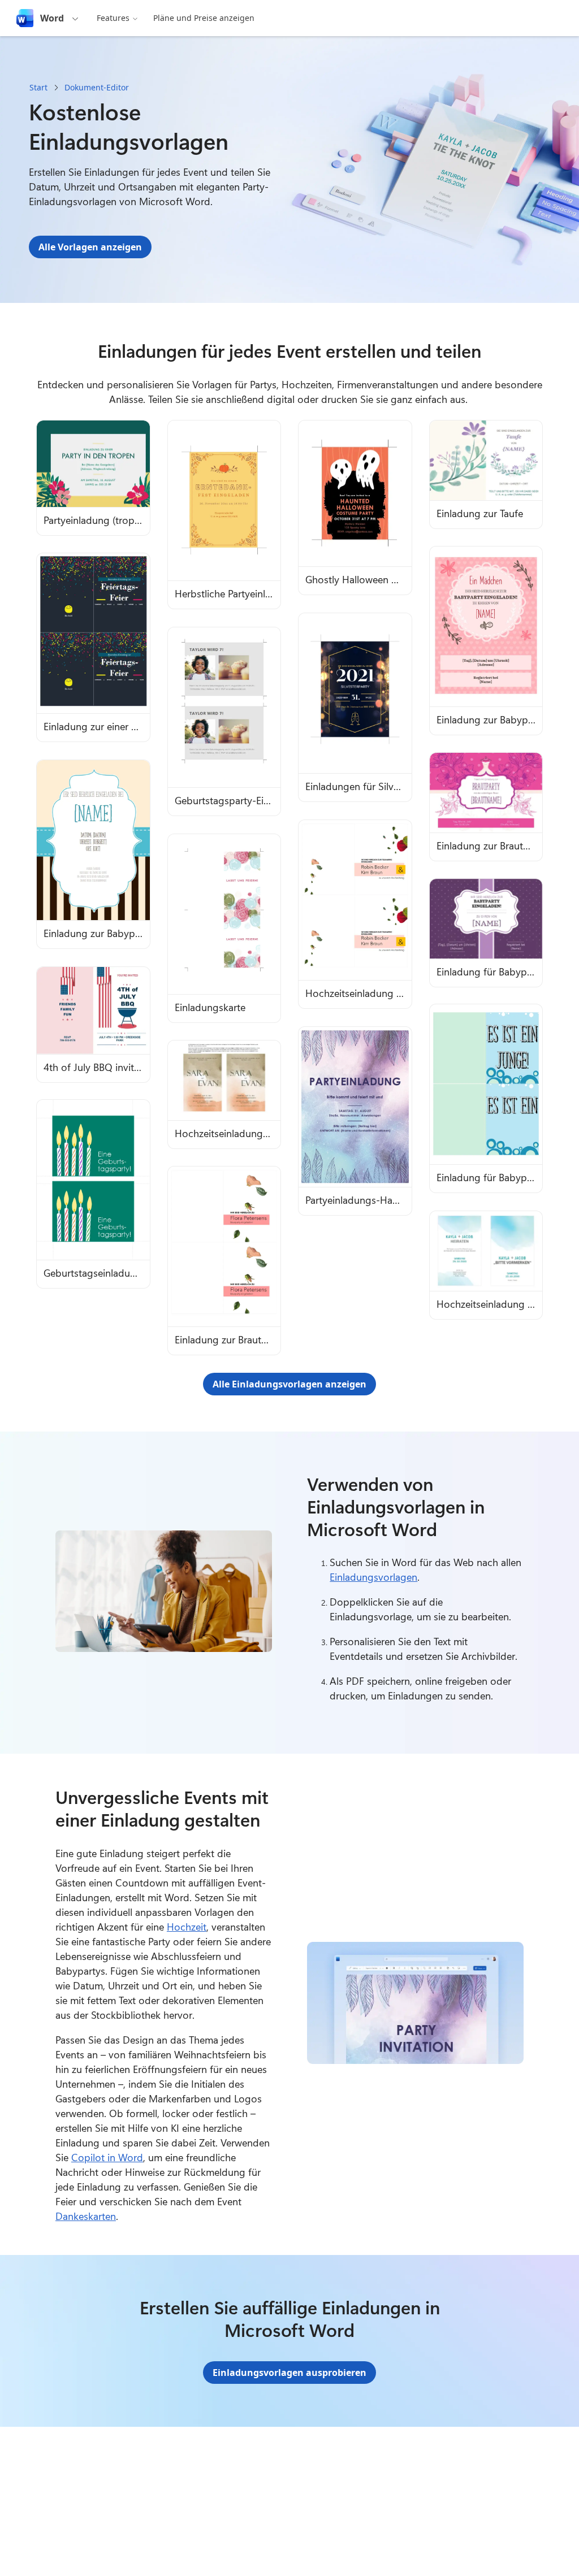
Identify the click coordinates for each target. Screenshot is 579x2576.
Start (38, 87)
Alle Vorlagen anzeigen (90, 247)
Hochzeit (187, 1927)
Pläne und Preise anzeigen (204, 18)
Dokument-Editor (97, 87)
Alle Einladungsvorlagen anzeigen (289, 1384)
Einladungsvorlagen (373, 1577)
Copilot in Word (107, 2157)
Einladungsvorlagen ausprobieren (289, 2373)
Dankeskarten (86, 2216)
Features (113, 18)
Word (52, 18)
